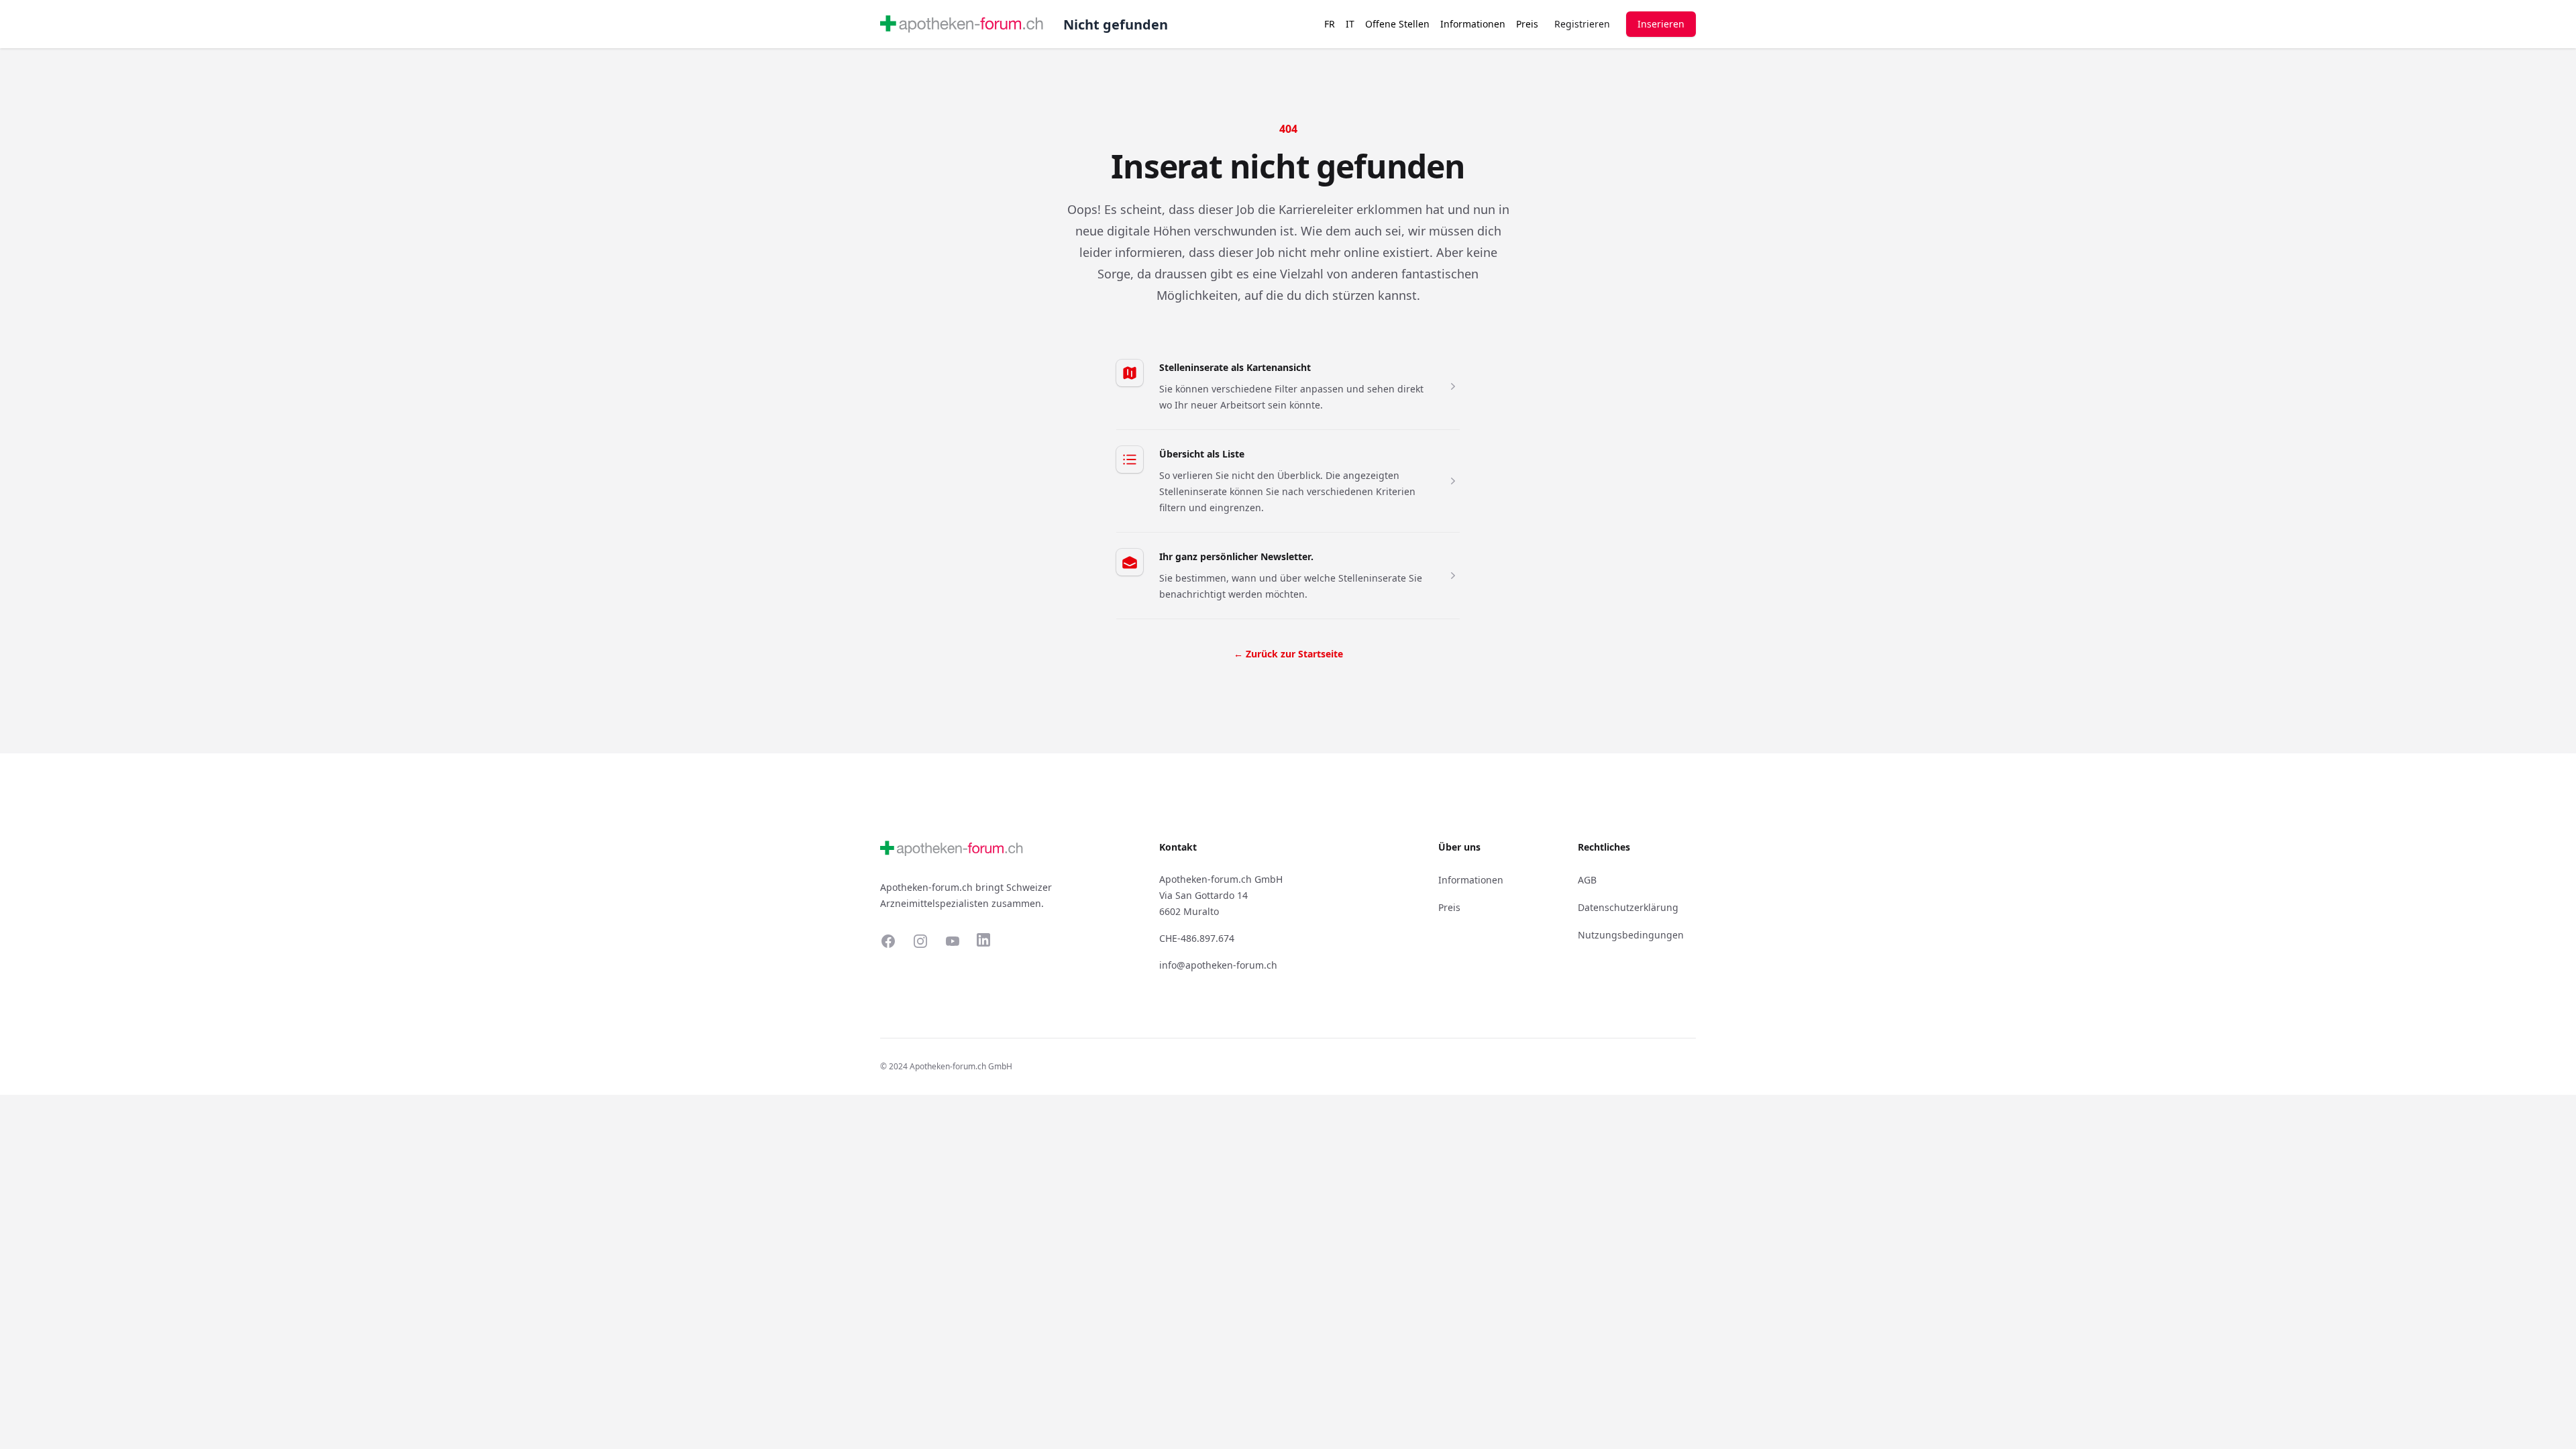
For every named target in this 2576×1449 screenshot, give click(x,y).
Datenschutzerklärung (1628, 907)
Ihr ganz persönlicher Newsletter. (1236, 556)
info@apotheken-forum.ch (1218, 965)
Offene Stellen (1397, 24)
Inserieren (1661, 24)
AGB (1587, 880)
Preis (1527, 24)
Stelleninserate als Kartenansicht (1235, 367)
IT (1350, 24)
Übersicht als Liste (1202, 454)
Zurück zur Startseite (1288, 654)
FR (1330, 24)
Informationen (1473, 24)
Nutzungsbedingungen (1631, 935)
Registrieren (1582, 24)
